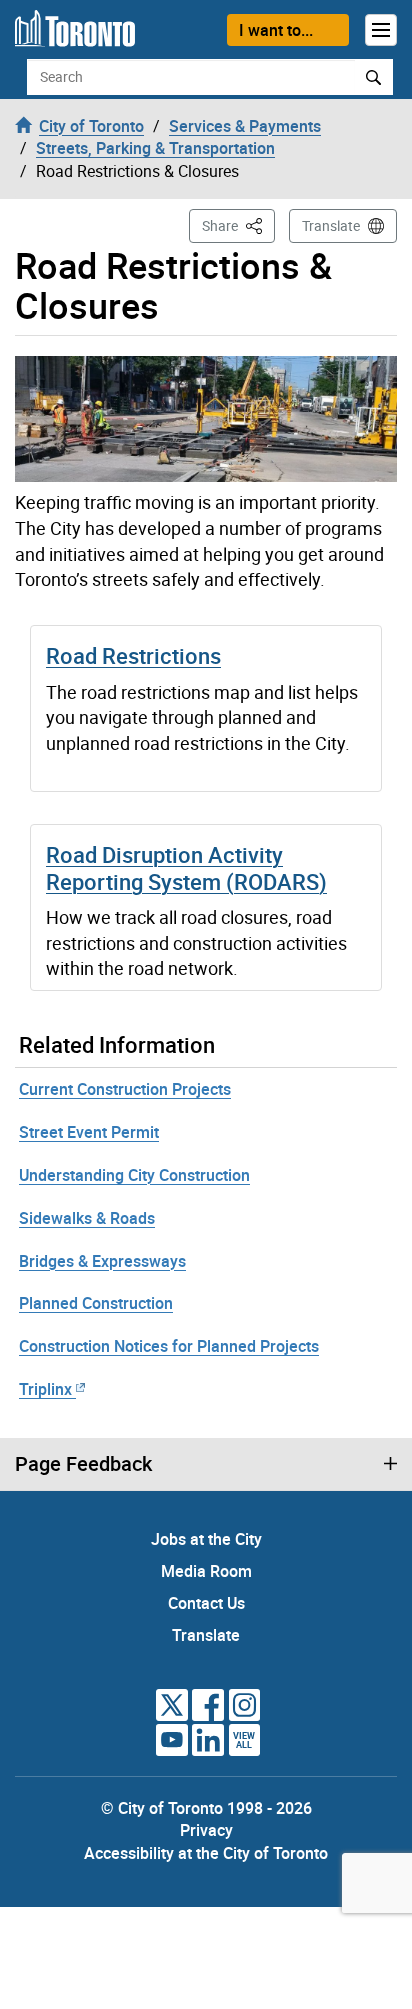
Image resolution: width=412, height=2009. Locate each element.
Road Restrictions (133, 655)
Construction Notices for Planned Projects (169, 1346)
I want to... (276, 30)
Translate (331, 225)
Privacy (206, 1830)
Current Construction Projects (125, 1089)
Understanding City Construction (134, 1175)
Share (238, 225)
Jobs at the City (206, 1539)
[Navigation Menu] (381, 30)
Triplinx (45, 1389)
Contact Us (206, 1603)
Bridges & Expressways (102, 1261)
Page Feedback (83, 1464)
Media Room (206, 1571)
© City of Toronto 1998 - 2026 (206, 1808)
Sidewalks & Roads (87, 1218)
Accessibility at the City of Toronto (206, 1853)
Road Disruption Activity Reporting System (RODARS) (186, 867)
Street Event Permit (89, 1132)
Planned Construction (96, 1303)
